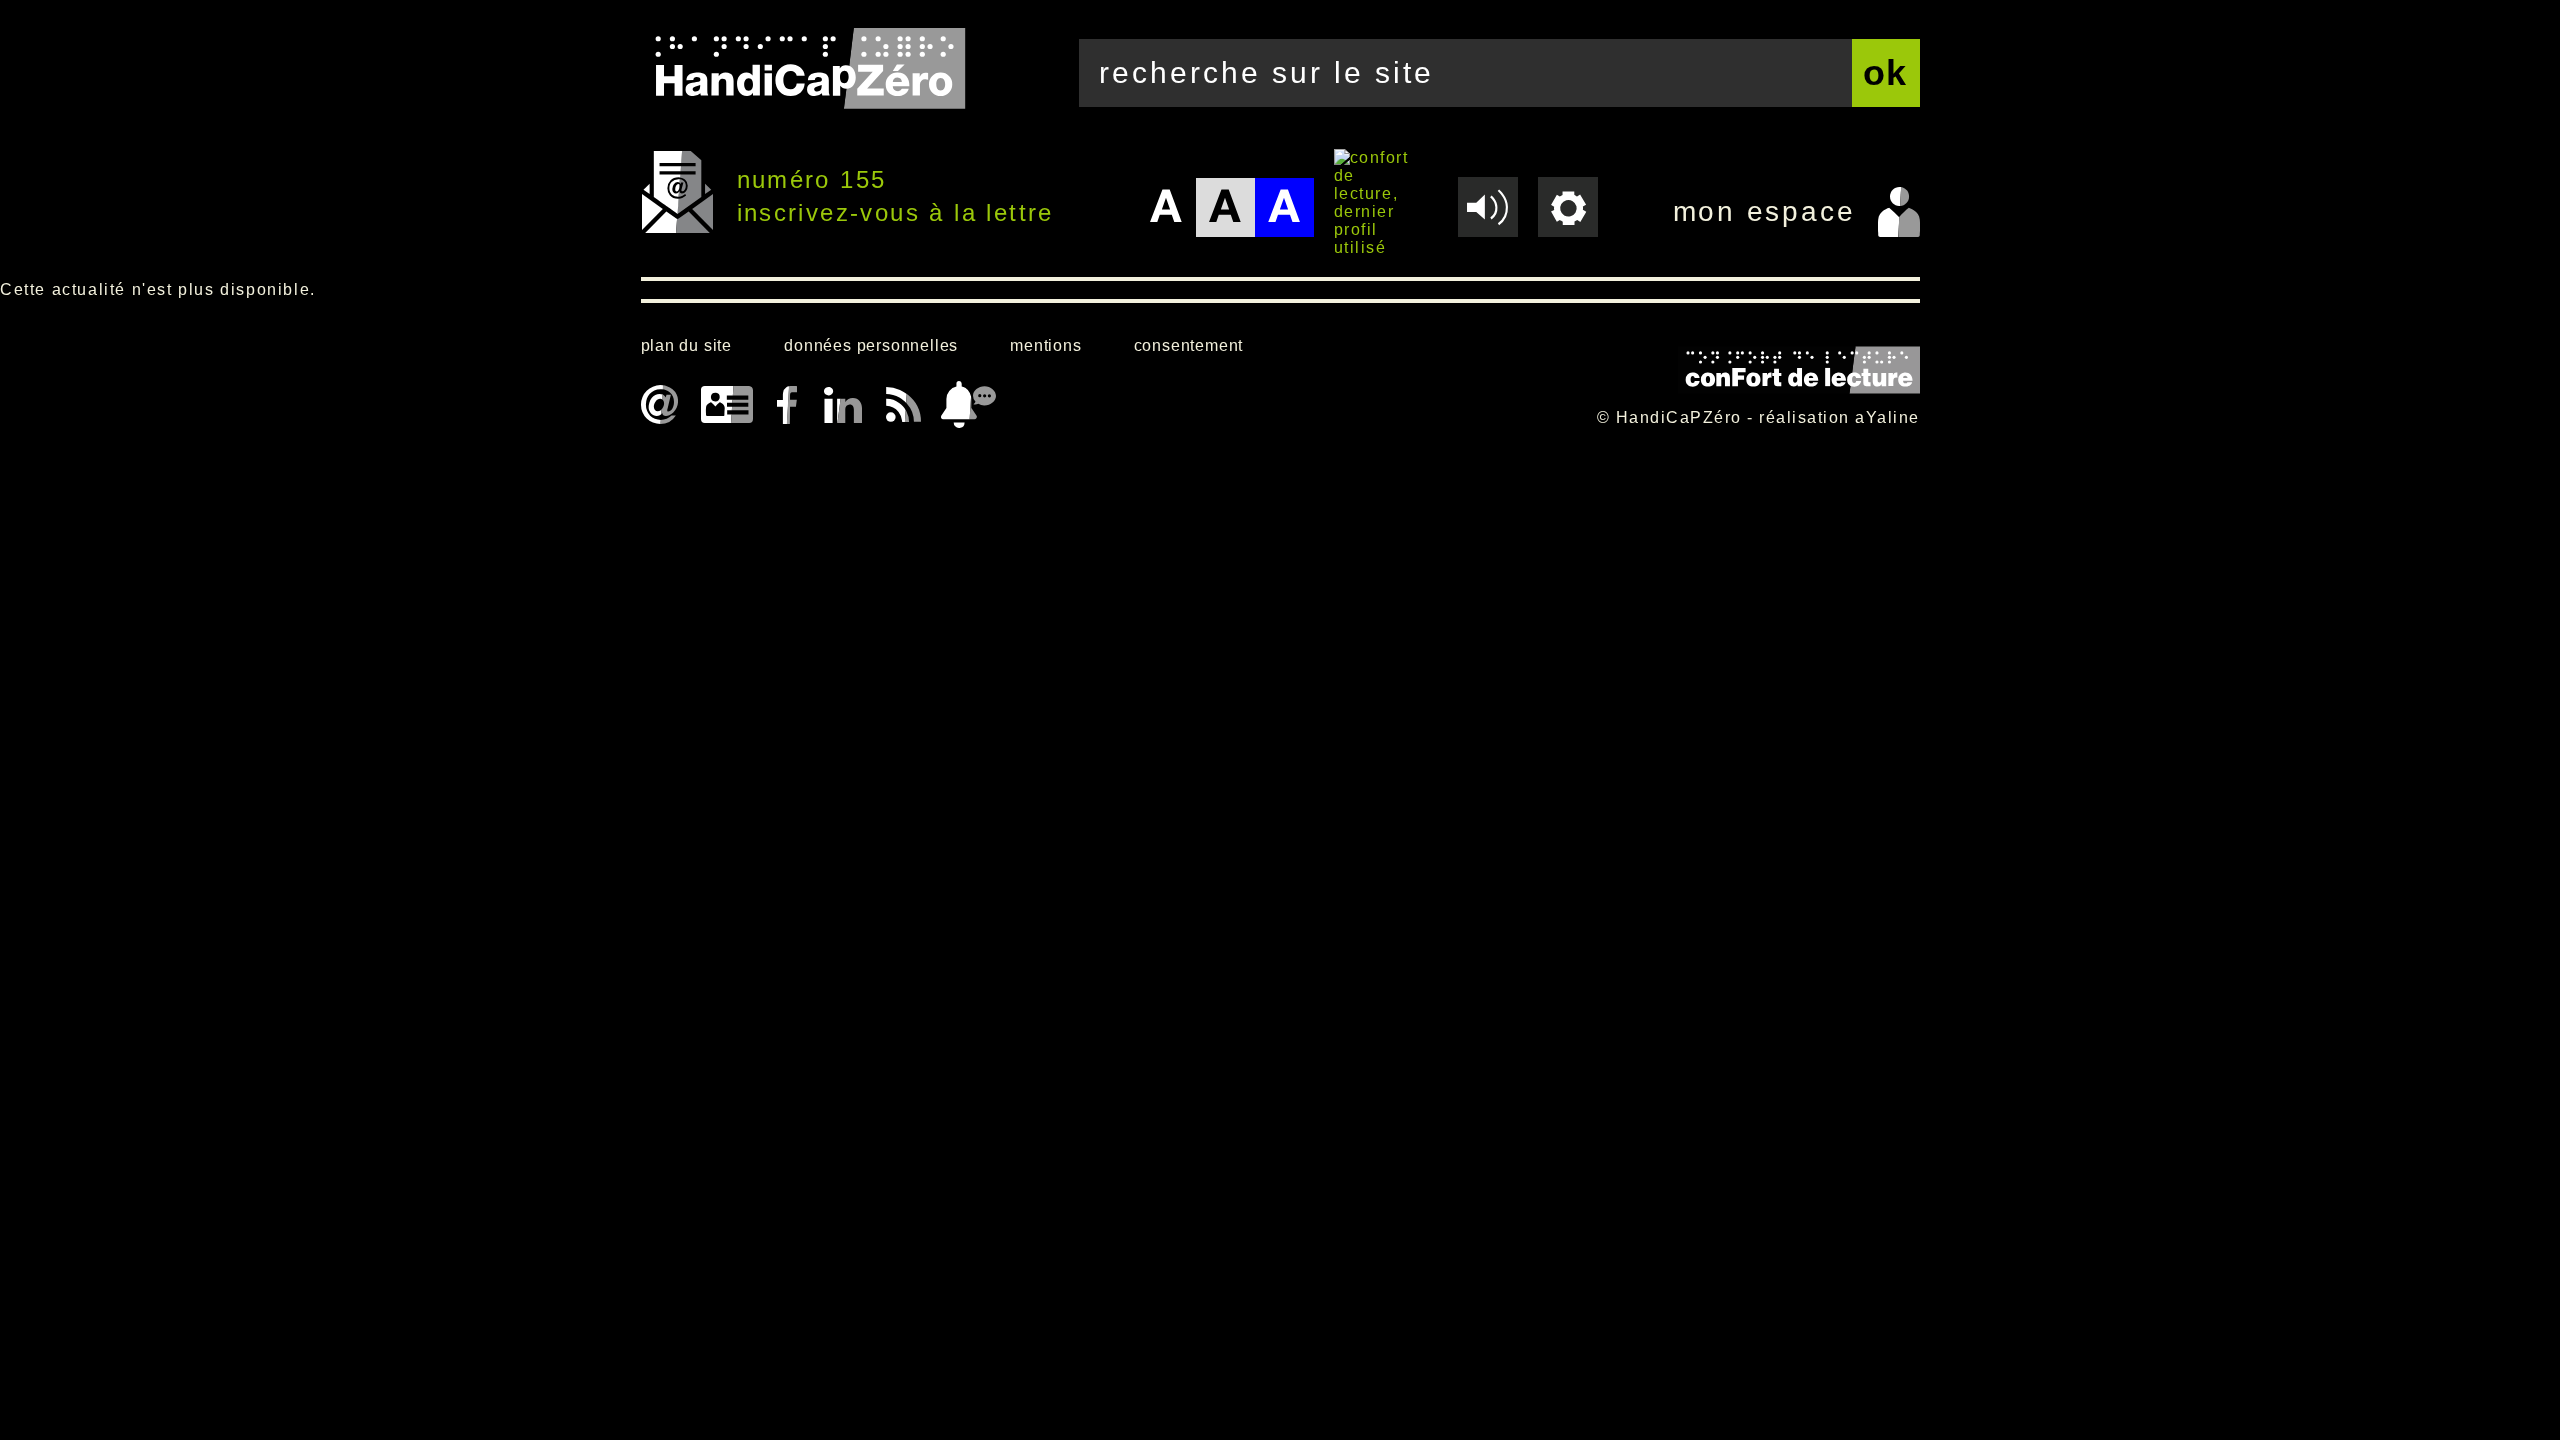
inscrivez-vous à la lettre (895, 212)
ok (1886, 72)
